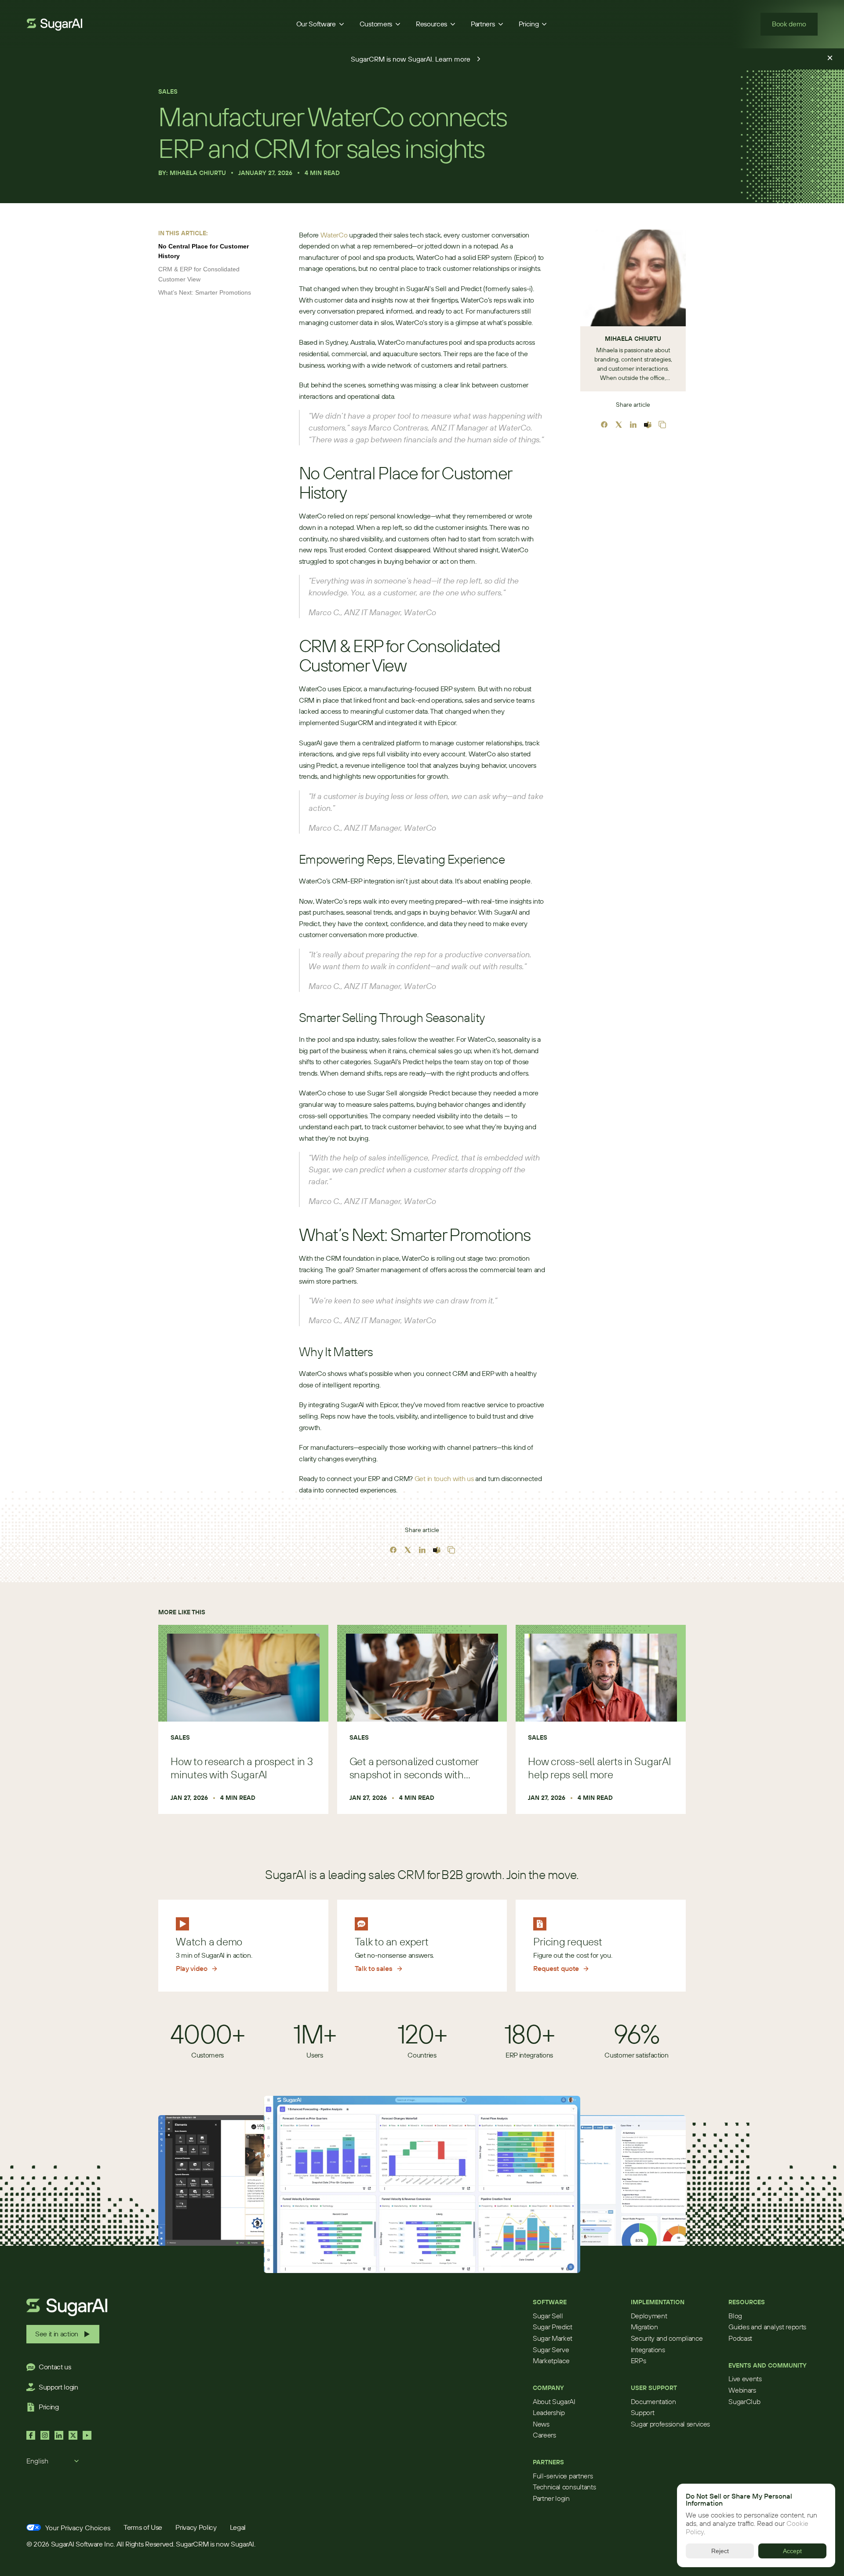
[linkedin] (422, 1550)
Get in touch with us (444, 1478)
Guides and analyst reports (767, 2327)
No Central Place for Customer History (204, 251)
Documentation (653, 2401)
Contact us (55, 2367)
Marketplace (551, 2361)
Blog (735, 2316)
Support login (58, 2387)
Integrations (648, 2350)
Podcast (740, 2338)
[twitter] (408, 1550)
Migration (644, 2327)
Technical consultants (564, 2487)
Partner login (551, 2498)
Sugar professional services (670, 2424)
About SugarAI (554, 2401)
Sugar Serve (551, 2350)
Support (643, 2412)
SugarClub (744, 2401)
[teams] (437, 1550)
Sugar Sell (548, 2316)
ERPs (638, 2361)
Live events (745, 2379)
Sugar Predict (553, 2327)
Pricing (49, 2407)
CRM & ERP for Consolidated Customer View (199, 274)
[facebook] (393, 1550)
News (541, 2424)
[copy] (451, 1550)
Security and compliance (667, 2338)
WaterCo (334, 235)
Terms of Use (143, 2527)
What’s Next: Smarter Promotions (205, 292)
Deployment (649, 2316)
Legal (238, 2527)
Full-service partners (563, 2476)
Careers (544, 2435)
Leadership (549, 2412)
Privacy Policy (196, 2527)
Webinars (742, 2390)
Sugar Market (553, 2338)
